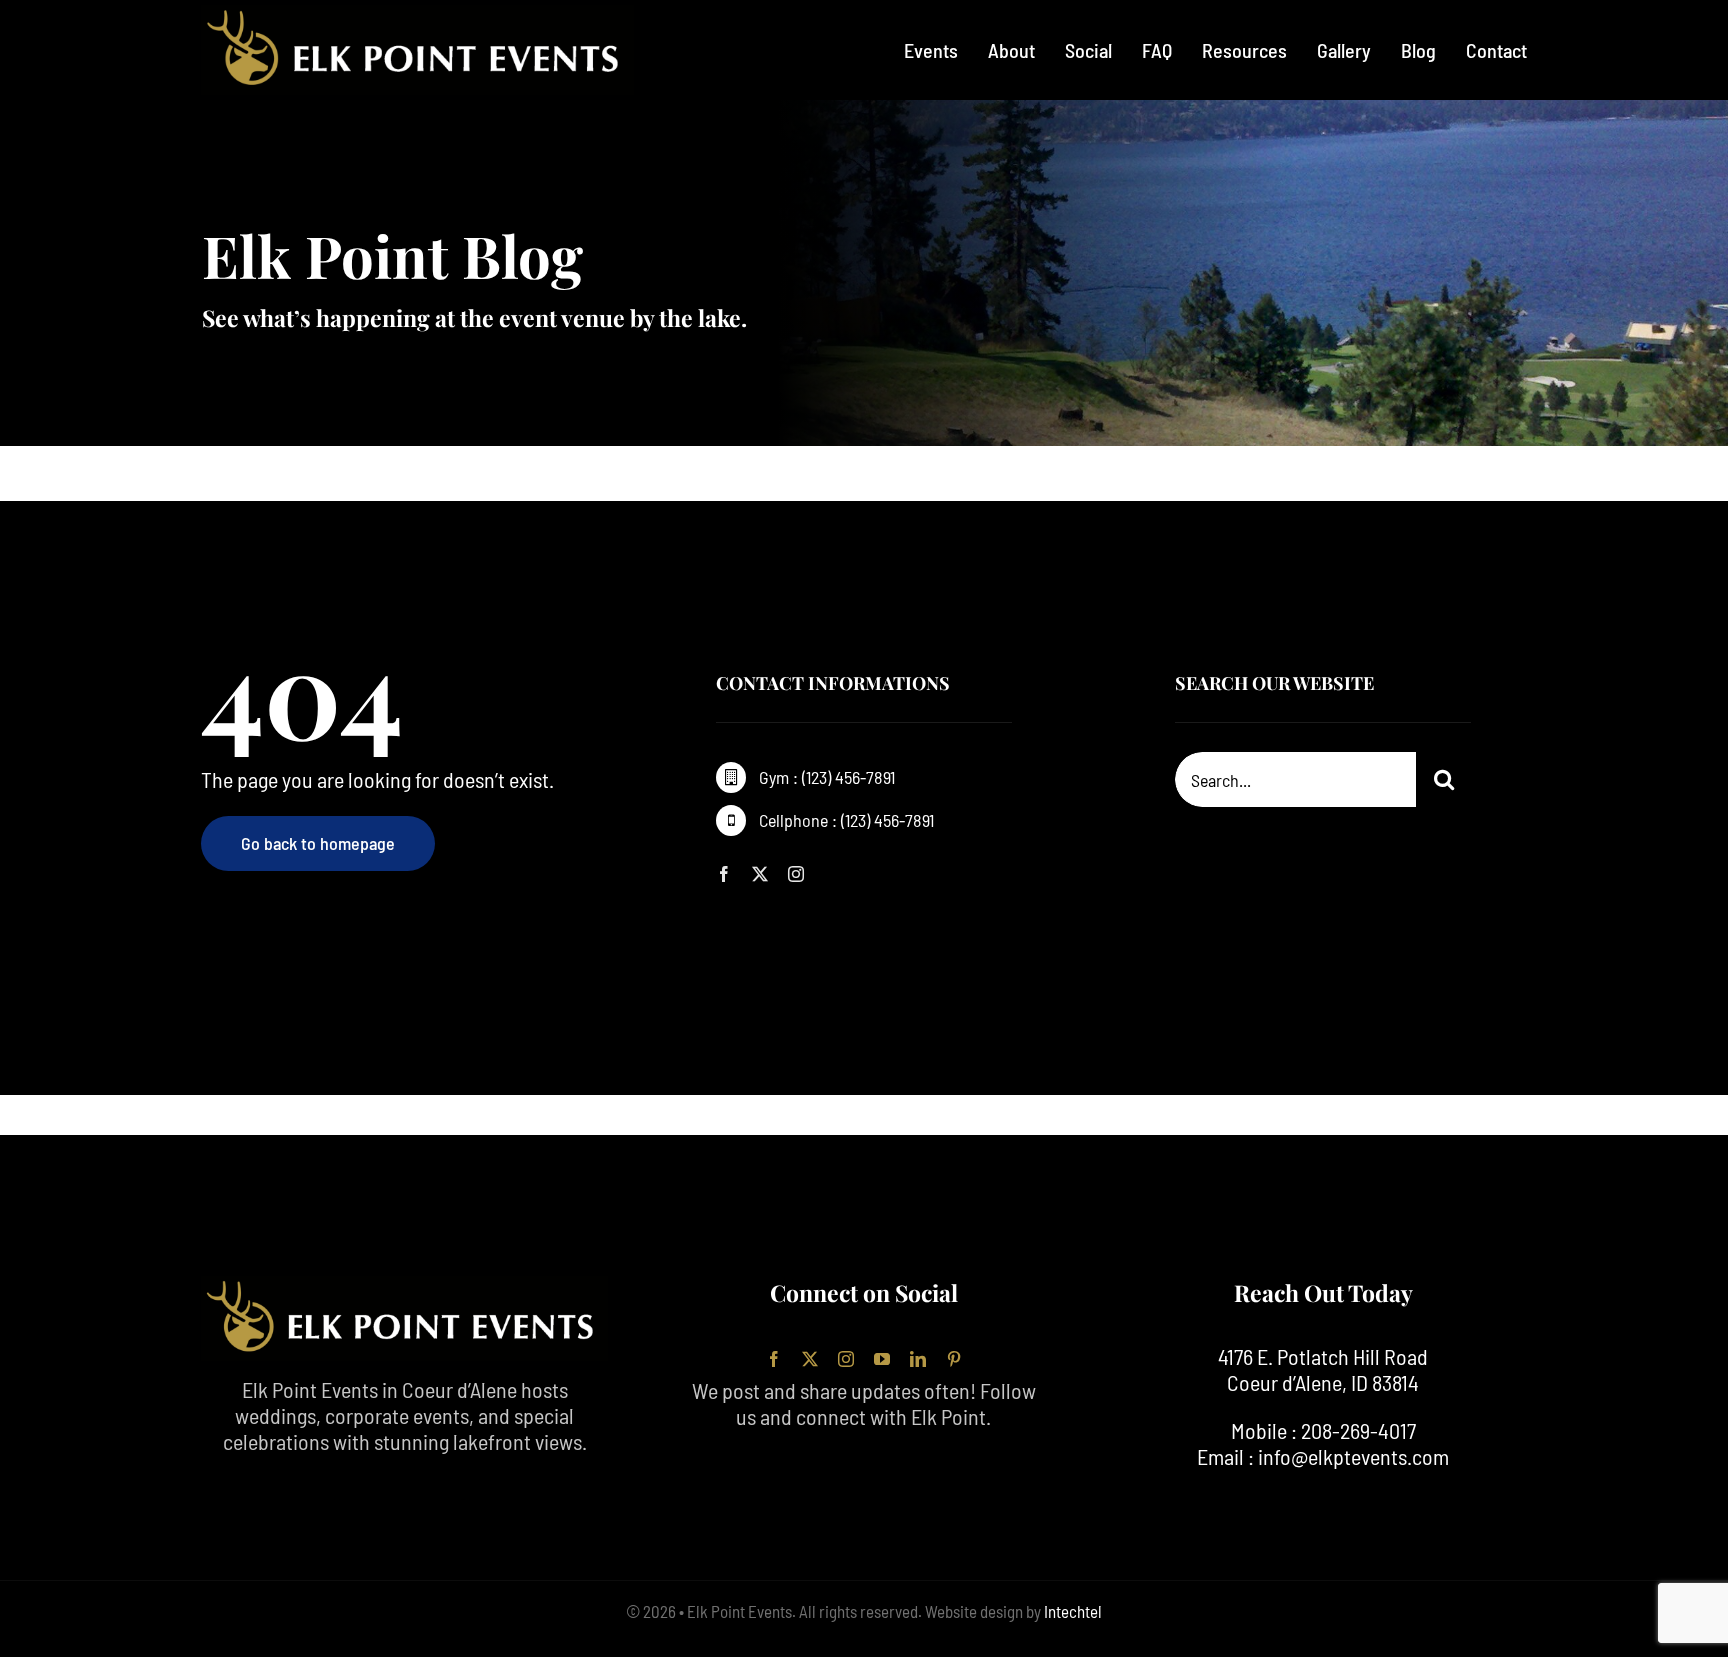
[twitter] (760, 874)
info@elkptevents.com (1353, 1456)
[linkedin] (918, 1359)
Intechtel (1071, 1611)
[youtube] (882, 1359)
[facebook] (724, 874)
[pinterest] (954, 1359)
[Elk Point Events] (417, 16)
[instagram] (796, 874)
